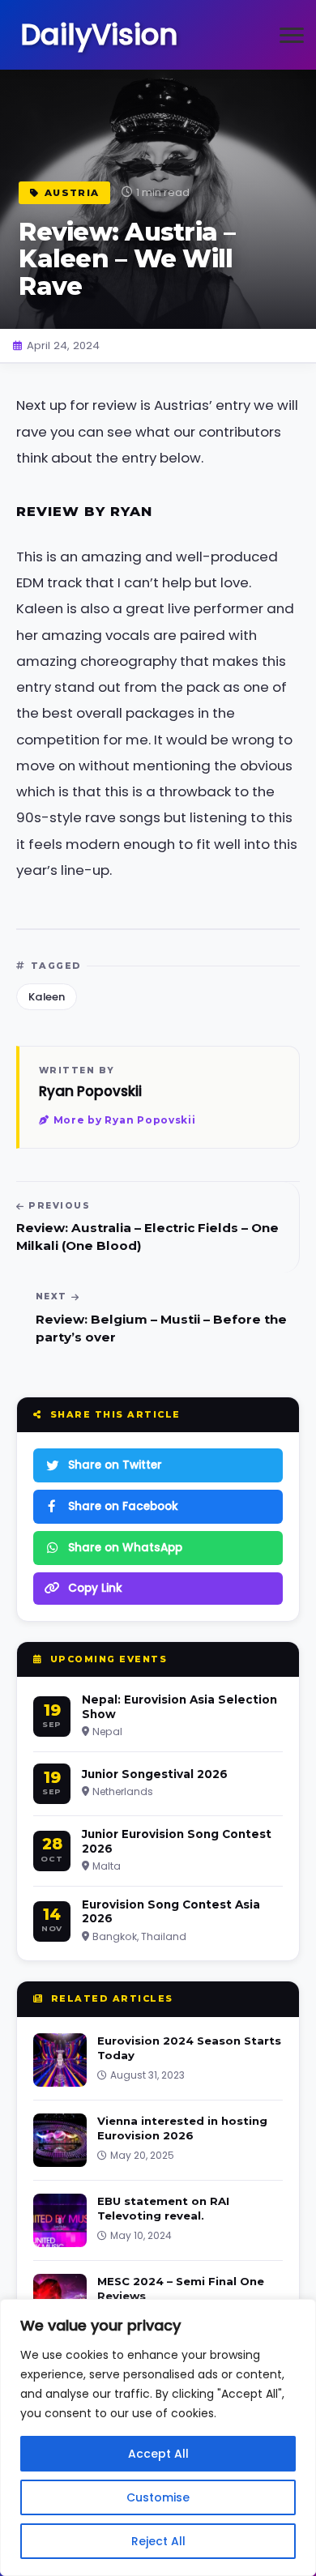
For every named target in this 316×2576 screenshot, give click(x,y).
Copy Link (95, 1588)
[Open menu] (292, 35)
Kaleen (47, 997)
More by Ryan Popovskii (125, 1120)
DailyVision (99, 34)
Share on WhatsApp (125, 1548)
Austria (72, 193)
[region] (158, 2437)
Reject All (158, 2541)
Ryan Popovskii (90, 1091)
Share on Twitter (115, 1465)
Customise (158, 2497)
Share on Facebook (123, 1506)
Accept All (158, 2454)
